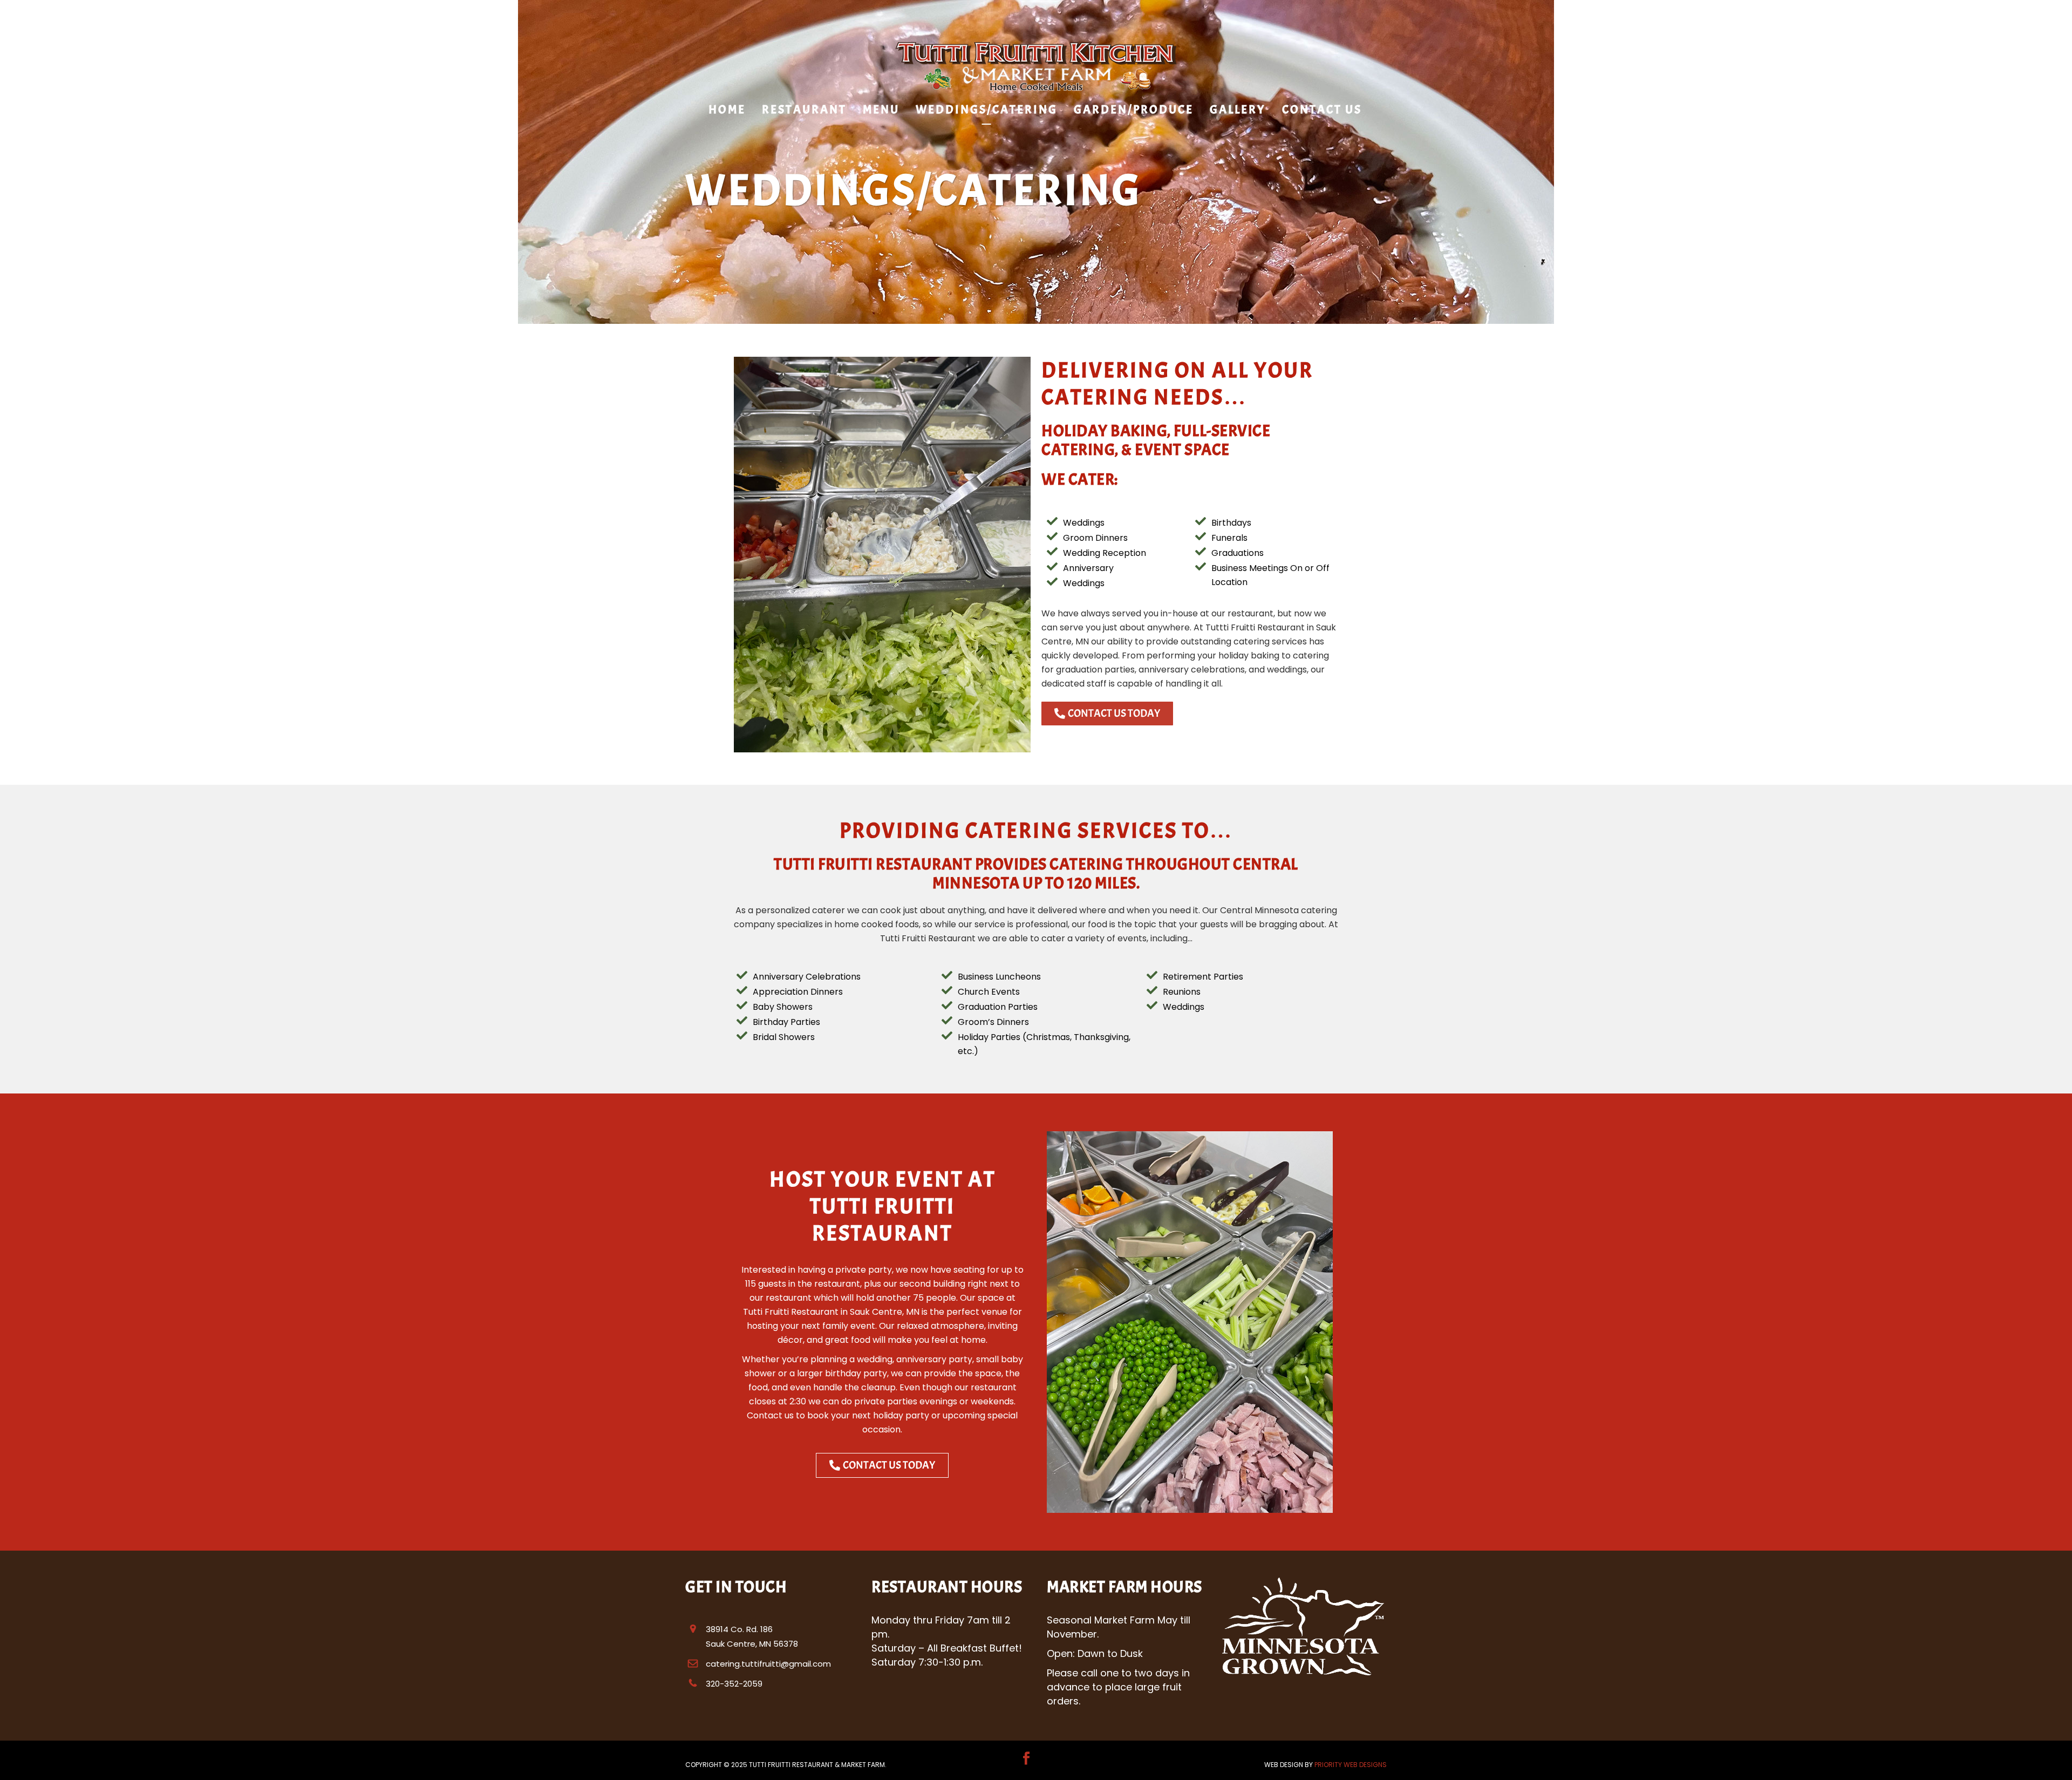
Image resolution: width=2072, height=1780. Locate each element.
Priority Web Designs (1351, 1765)
